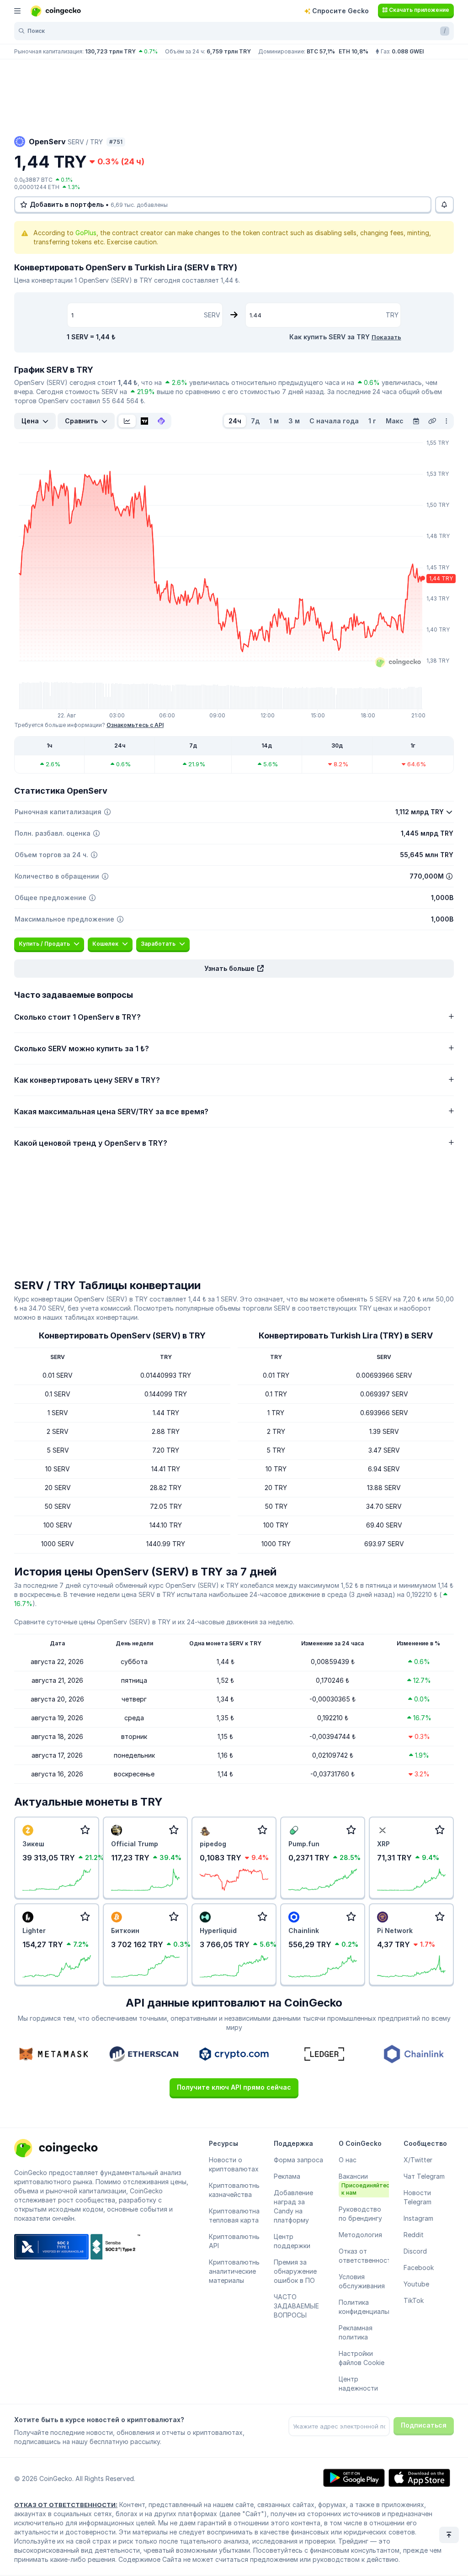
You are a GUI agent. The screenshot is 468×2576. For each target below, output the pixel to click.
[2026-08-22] (416, 421)
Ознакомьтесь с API (135, 725)
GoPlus (86, 233)
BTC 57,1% (321, 51)
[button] (234, 969)
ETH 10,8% (354, 51)
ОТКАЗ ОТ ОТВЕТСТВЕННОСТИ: (66, 2505)
